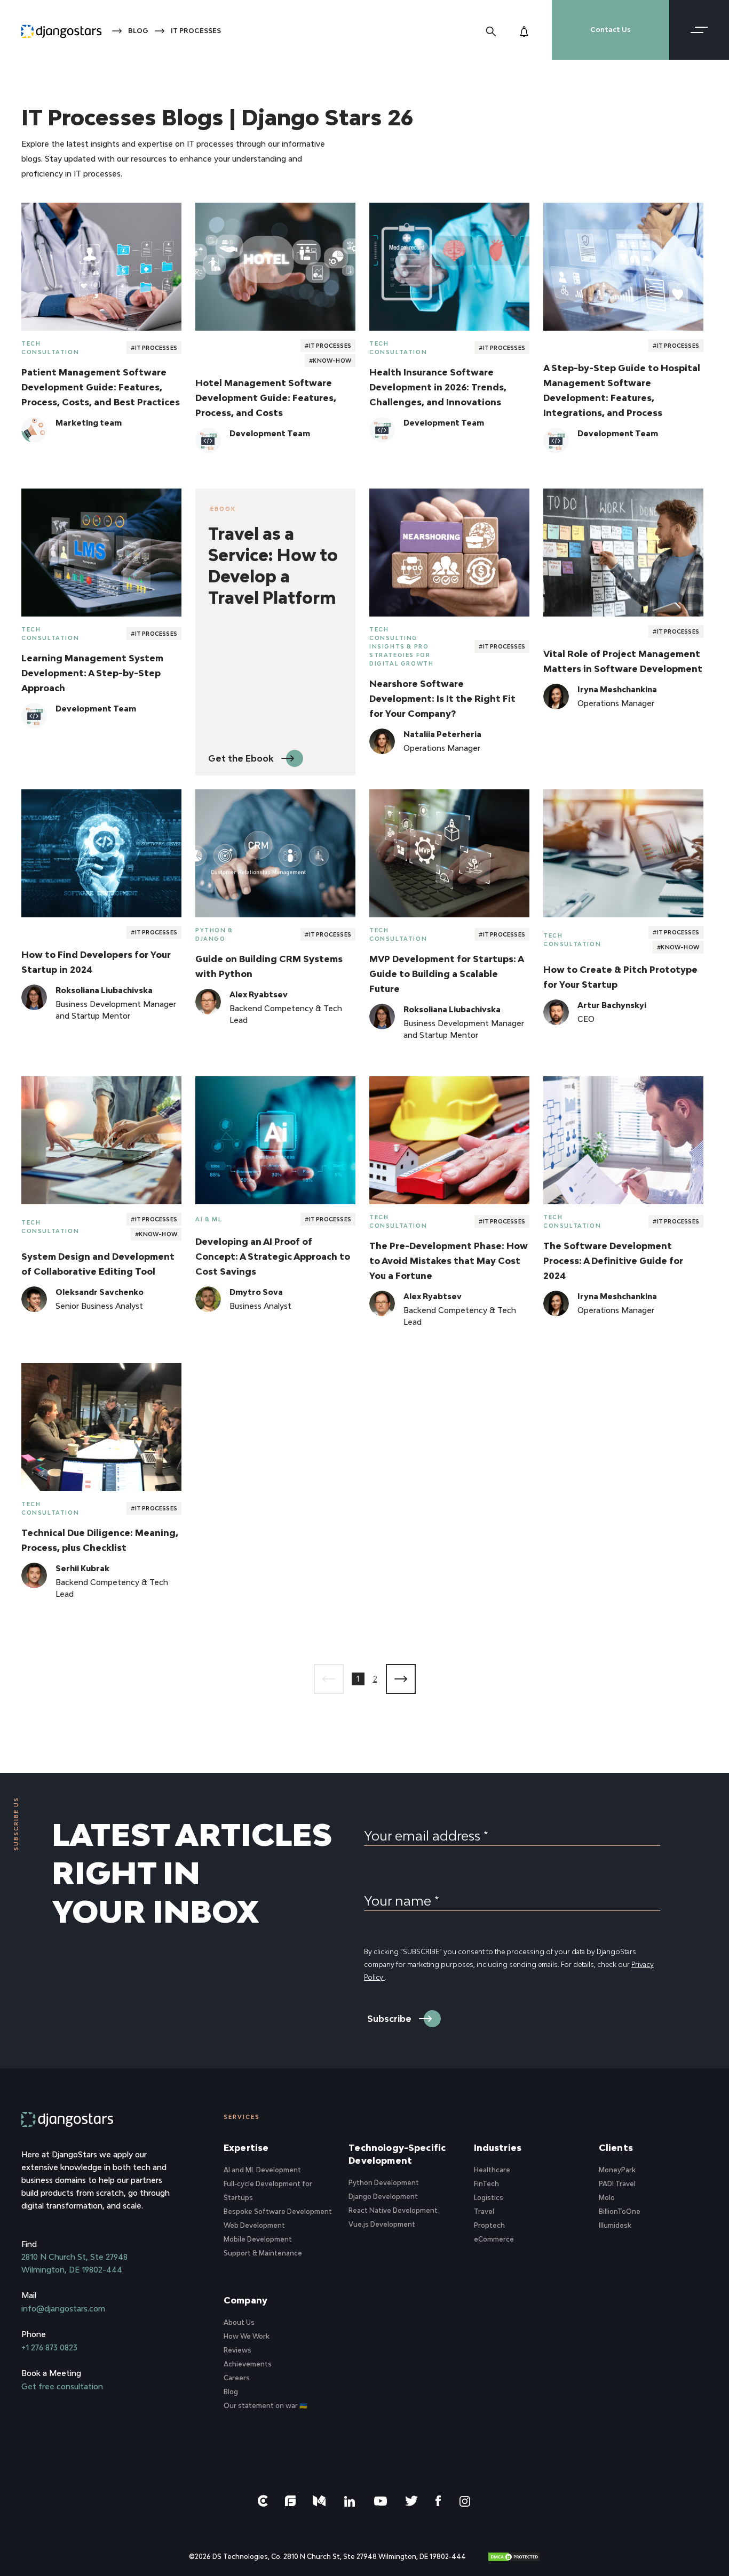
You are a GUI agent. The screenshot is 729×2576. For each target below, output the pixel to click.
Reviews (237, 2350)
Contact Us (611, 30)
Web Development (254, 2225)
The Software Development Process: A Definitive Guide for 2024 (613, 1261)
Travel (484, 2211)
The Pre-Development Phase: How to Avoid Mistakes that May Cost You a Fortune (449, 1261)
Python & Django (214, 934)
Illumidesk (615, 2225)
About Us (239, 2322)
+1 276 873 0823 (49, 2347)
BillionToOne (620, 2211)
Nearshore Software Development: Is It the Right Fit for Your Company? (442, 699)
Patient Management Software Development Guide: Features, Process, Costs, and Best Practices (101, 387)
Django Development (383, 2197)
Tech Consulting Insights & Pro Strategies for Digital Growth (401, 646)
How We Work (247, 2336)
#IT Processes (154, 348)
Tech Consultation (50, 348)
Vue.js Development (382, 2224)
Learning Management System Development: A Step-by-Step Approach (92, 673)
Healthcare (492, 2170)
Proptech (489, 2225)
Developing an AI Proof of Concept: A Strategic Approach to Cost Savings (273, 1257)
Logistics (489, 2198)
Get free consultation (62, 2386)
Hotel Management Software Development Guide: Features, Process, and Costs (266, 398)
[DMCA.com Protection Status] (514, 2557)
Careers (237, 2378)
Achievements (248, 2364)
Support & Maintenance (263, 2253)
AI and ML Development (262, 2170)
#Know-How (330, 361)
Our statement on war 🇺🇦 (266, 2406)
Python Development (384, 2183)
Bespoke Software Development (278, 2211)
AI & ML (209, 1219)
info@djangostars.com (63, 2309)
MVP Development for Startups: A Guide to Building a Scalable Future (446, 974)
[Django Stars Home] (61, 30)
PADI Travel (617, 2184)
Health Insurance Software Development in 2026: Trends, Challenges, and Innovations (438, 387)
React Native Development (393, 2210)
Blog (138, 31)
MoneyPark (617, 2170)
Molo (607, 2198)
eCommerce (494, 2239)
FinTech (486, 2184)
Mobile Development (258, 2239)
